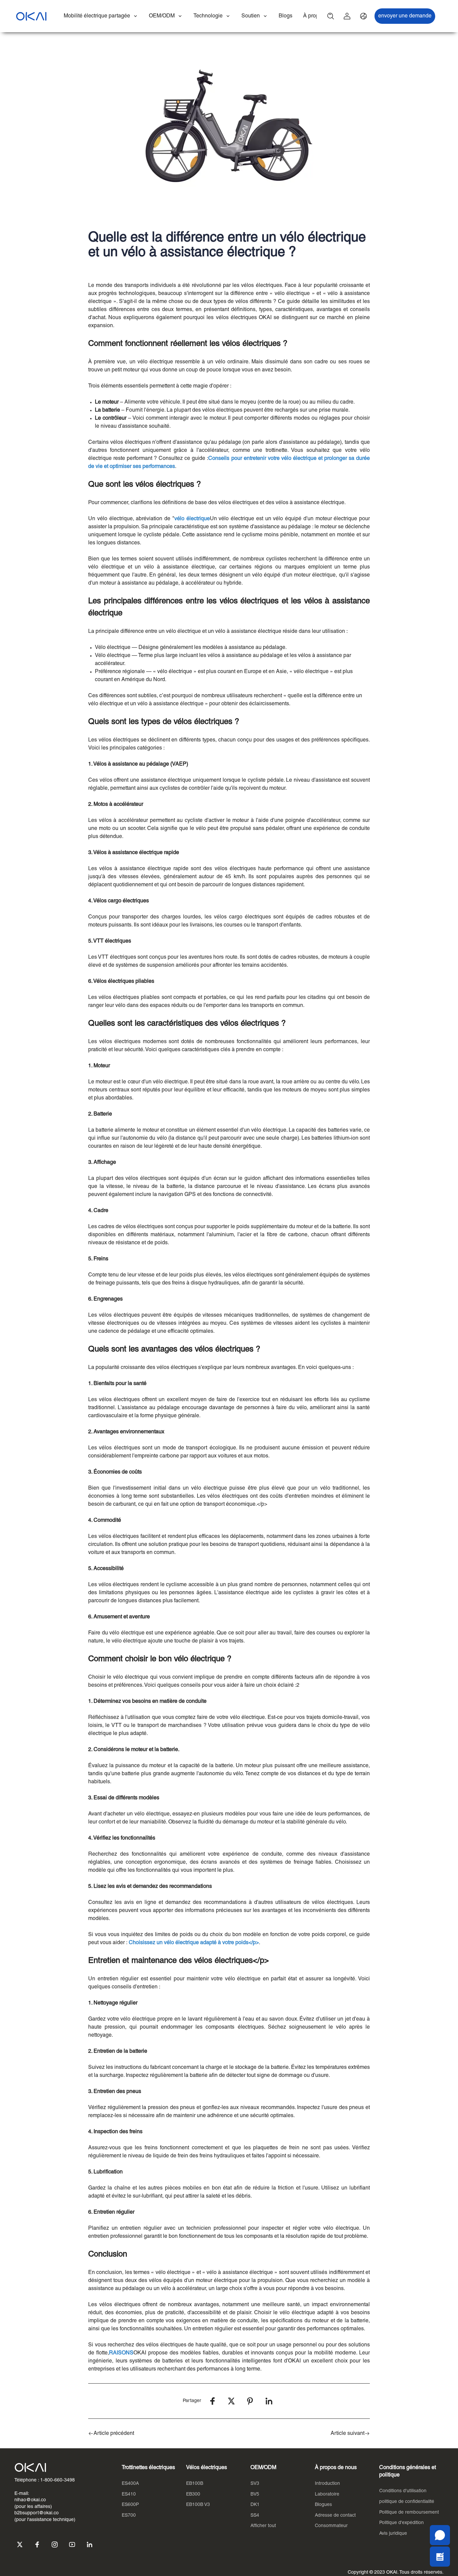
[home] (31, 16)
